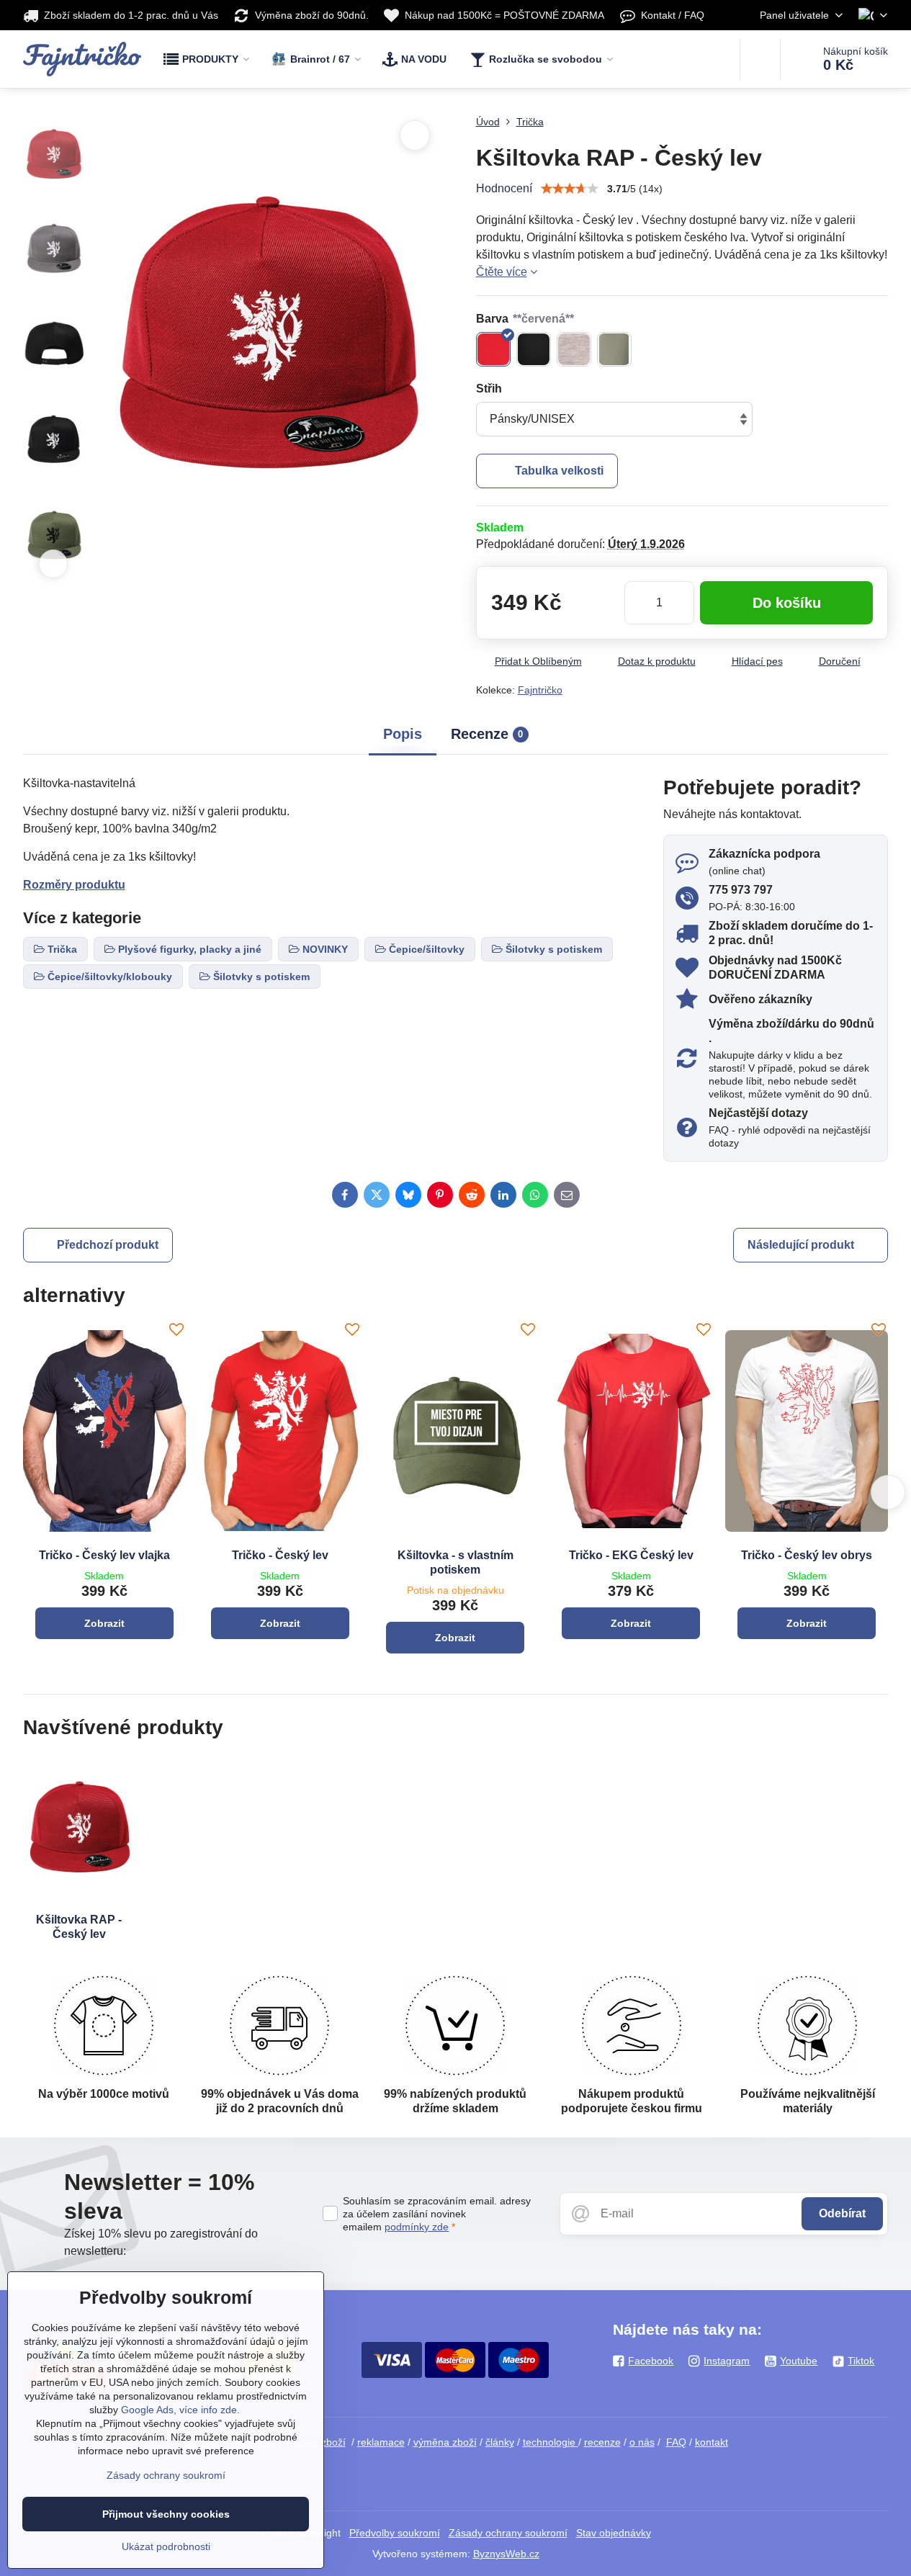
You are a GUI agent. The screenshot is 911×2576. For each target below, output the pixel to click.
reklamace (381, 2442)
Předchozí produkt (108, 1245)
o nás (642, 2442)
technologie (551, 2442)
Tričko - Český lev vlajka (104, 1555)
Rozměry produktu (74, 885)
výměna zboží (445, 2442)
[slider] (570, 189)
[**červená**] (493, 349)
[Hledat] (760, 59)
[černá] (534, 349)
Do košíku (787, 603)
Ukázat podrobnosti (166, 2546)
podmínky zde (417, 2227)
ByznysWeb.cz (506, 2554)
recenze (602, 2442)
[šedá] (574, 349)
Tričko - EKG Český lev (631, 1555)
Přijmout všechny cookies (166, 2514)
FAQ (676, 2442)
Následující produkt (801, 1245)
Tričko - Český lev (280, 1555)
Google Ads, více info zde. (180, 2410)
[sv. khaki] (614, 349)
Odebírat (842, 2213)
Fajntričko (540, 690)
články (500, 2442)
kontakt (712, 2442)
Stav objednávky (614, 2533)
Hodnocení (504, 188)
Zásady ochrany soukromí (508, 2533)
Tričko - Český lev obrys (807, 1555)
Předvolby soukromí (395, 2533)
